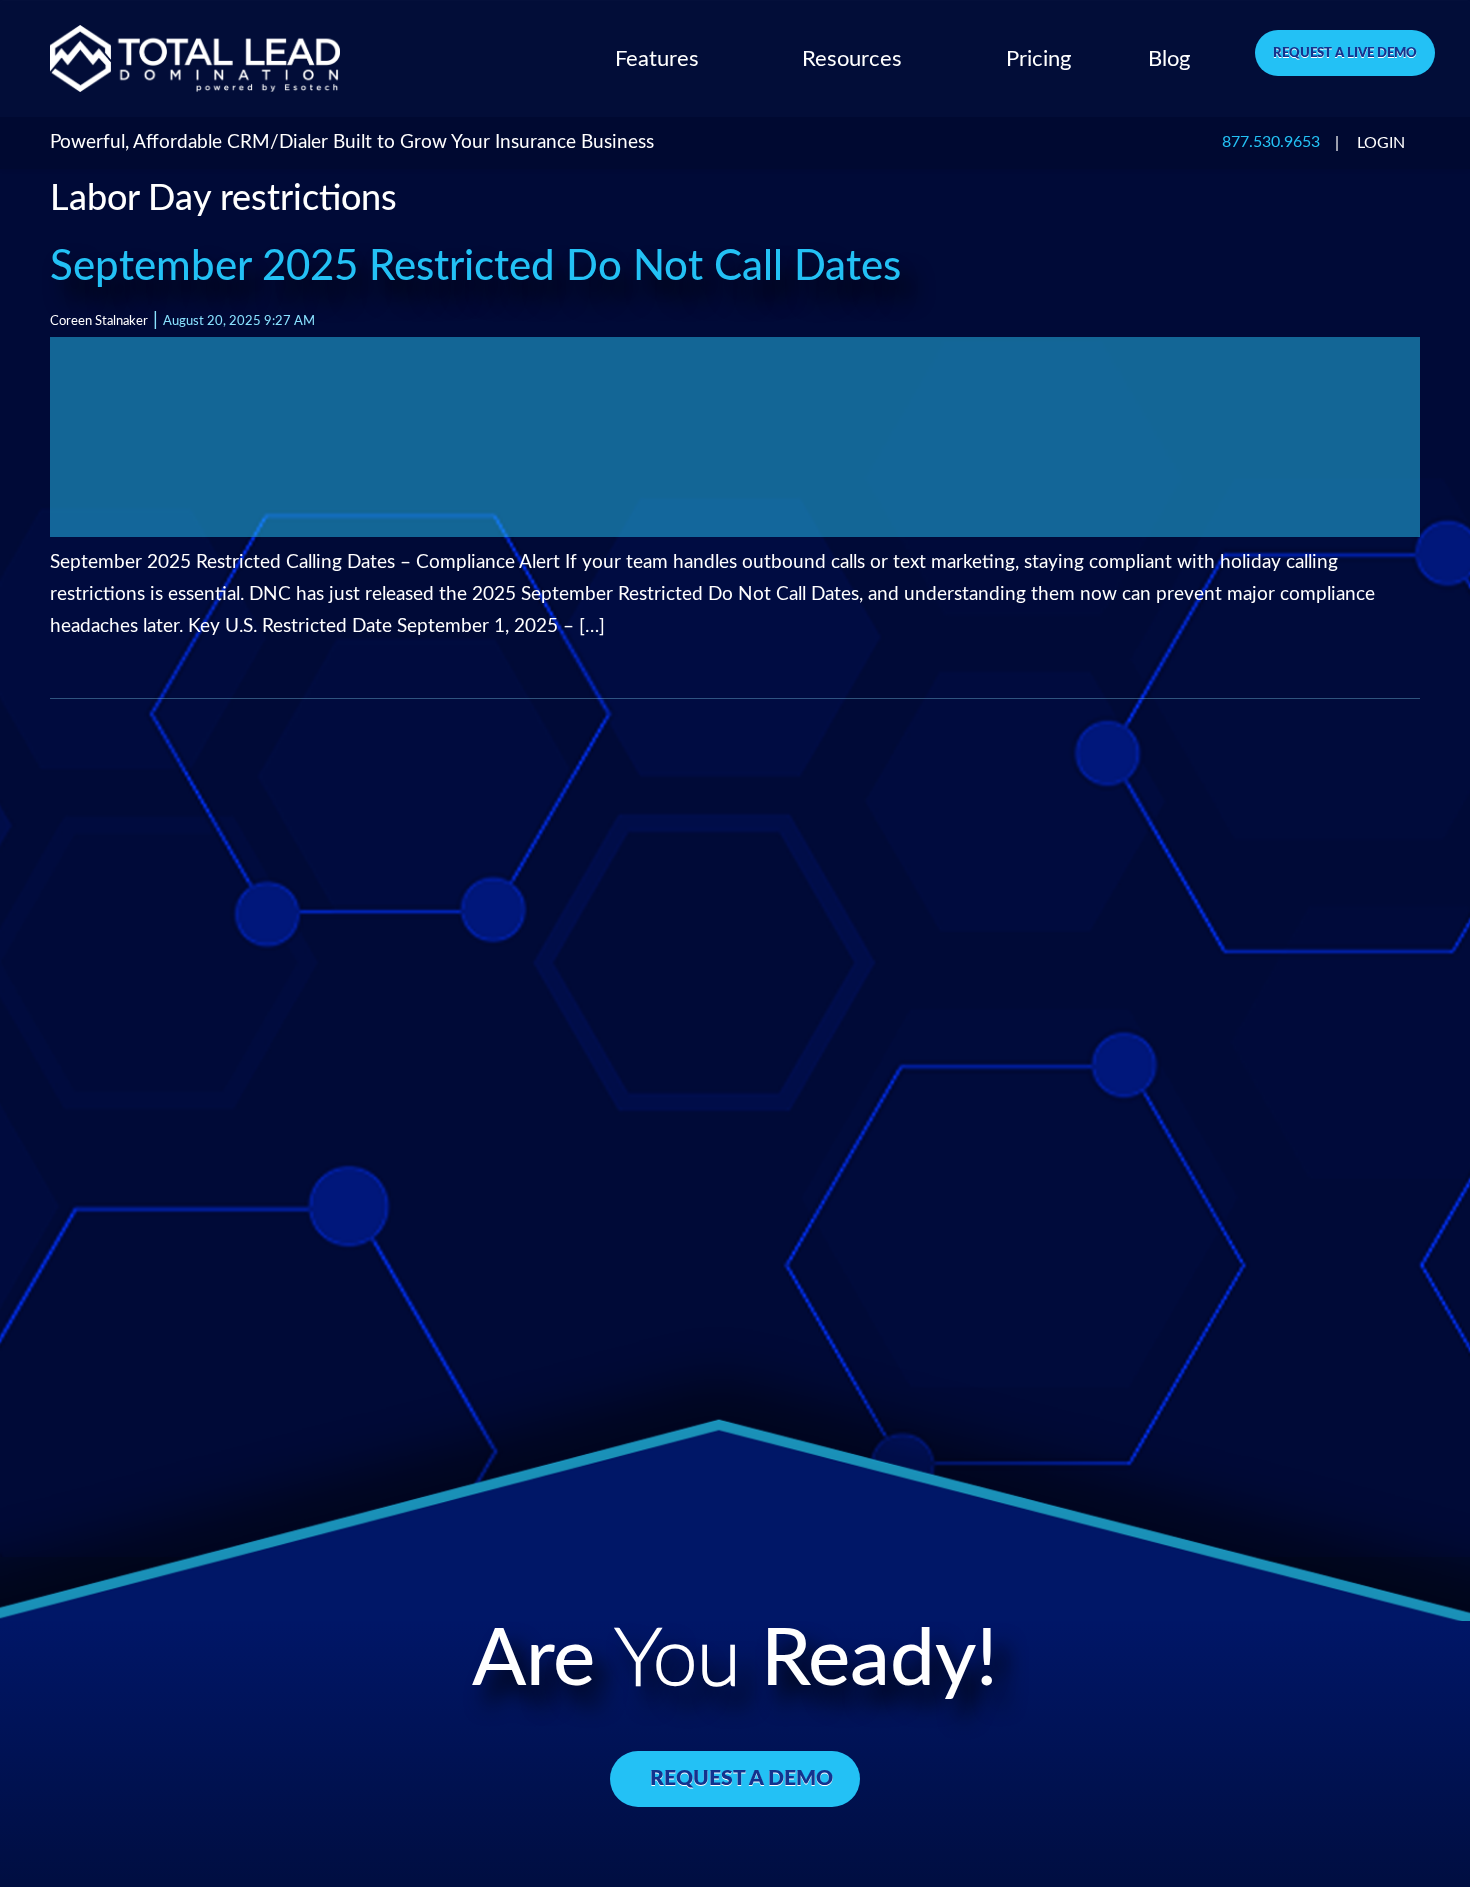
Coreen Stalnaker (99, 321)
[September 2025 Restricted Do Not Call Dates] (735, 437)
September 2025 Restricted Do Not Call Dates (475, 267)
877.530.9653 (1271, 142)
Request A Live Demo (1345, 53)
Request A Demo (741, 1778)
